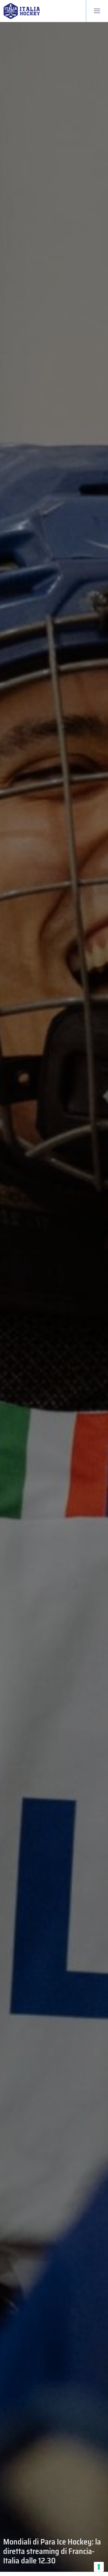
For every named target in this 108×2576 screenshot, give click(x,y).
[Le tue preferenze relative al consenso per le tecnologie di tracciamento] (99, 2567)
